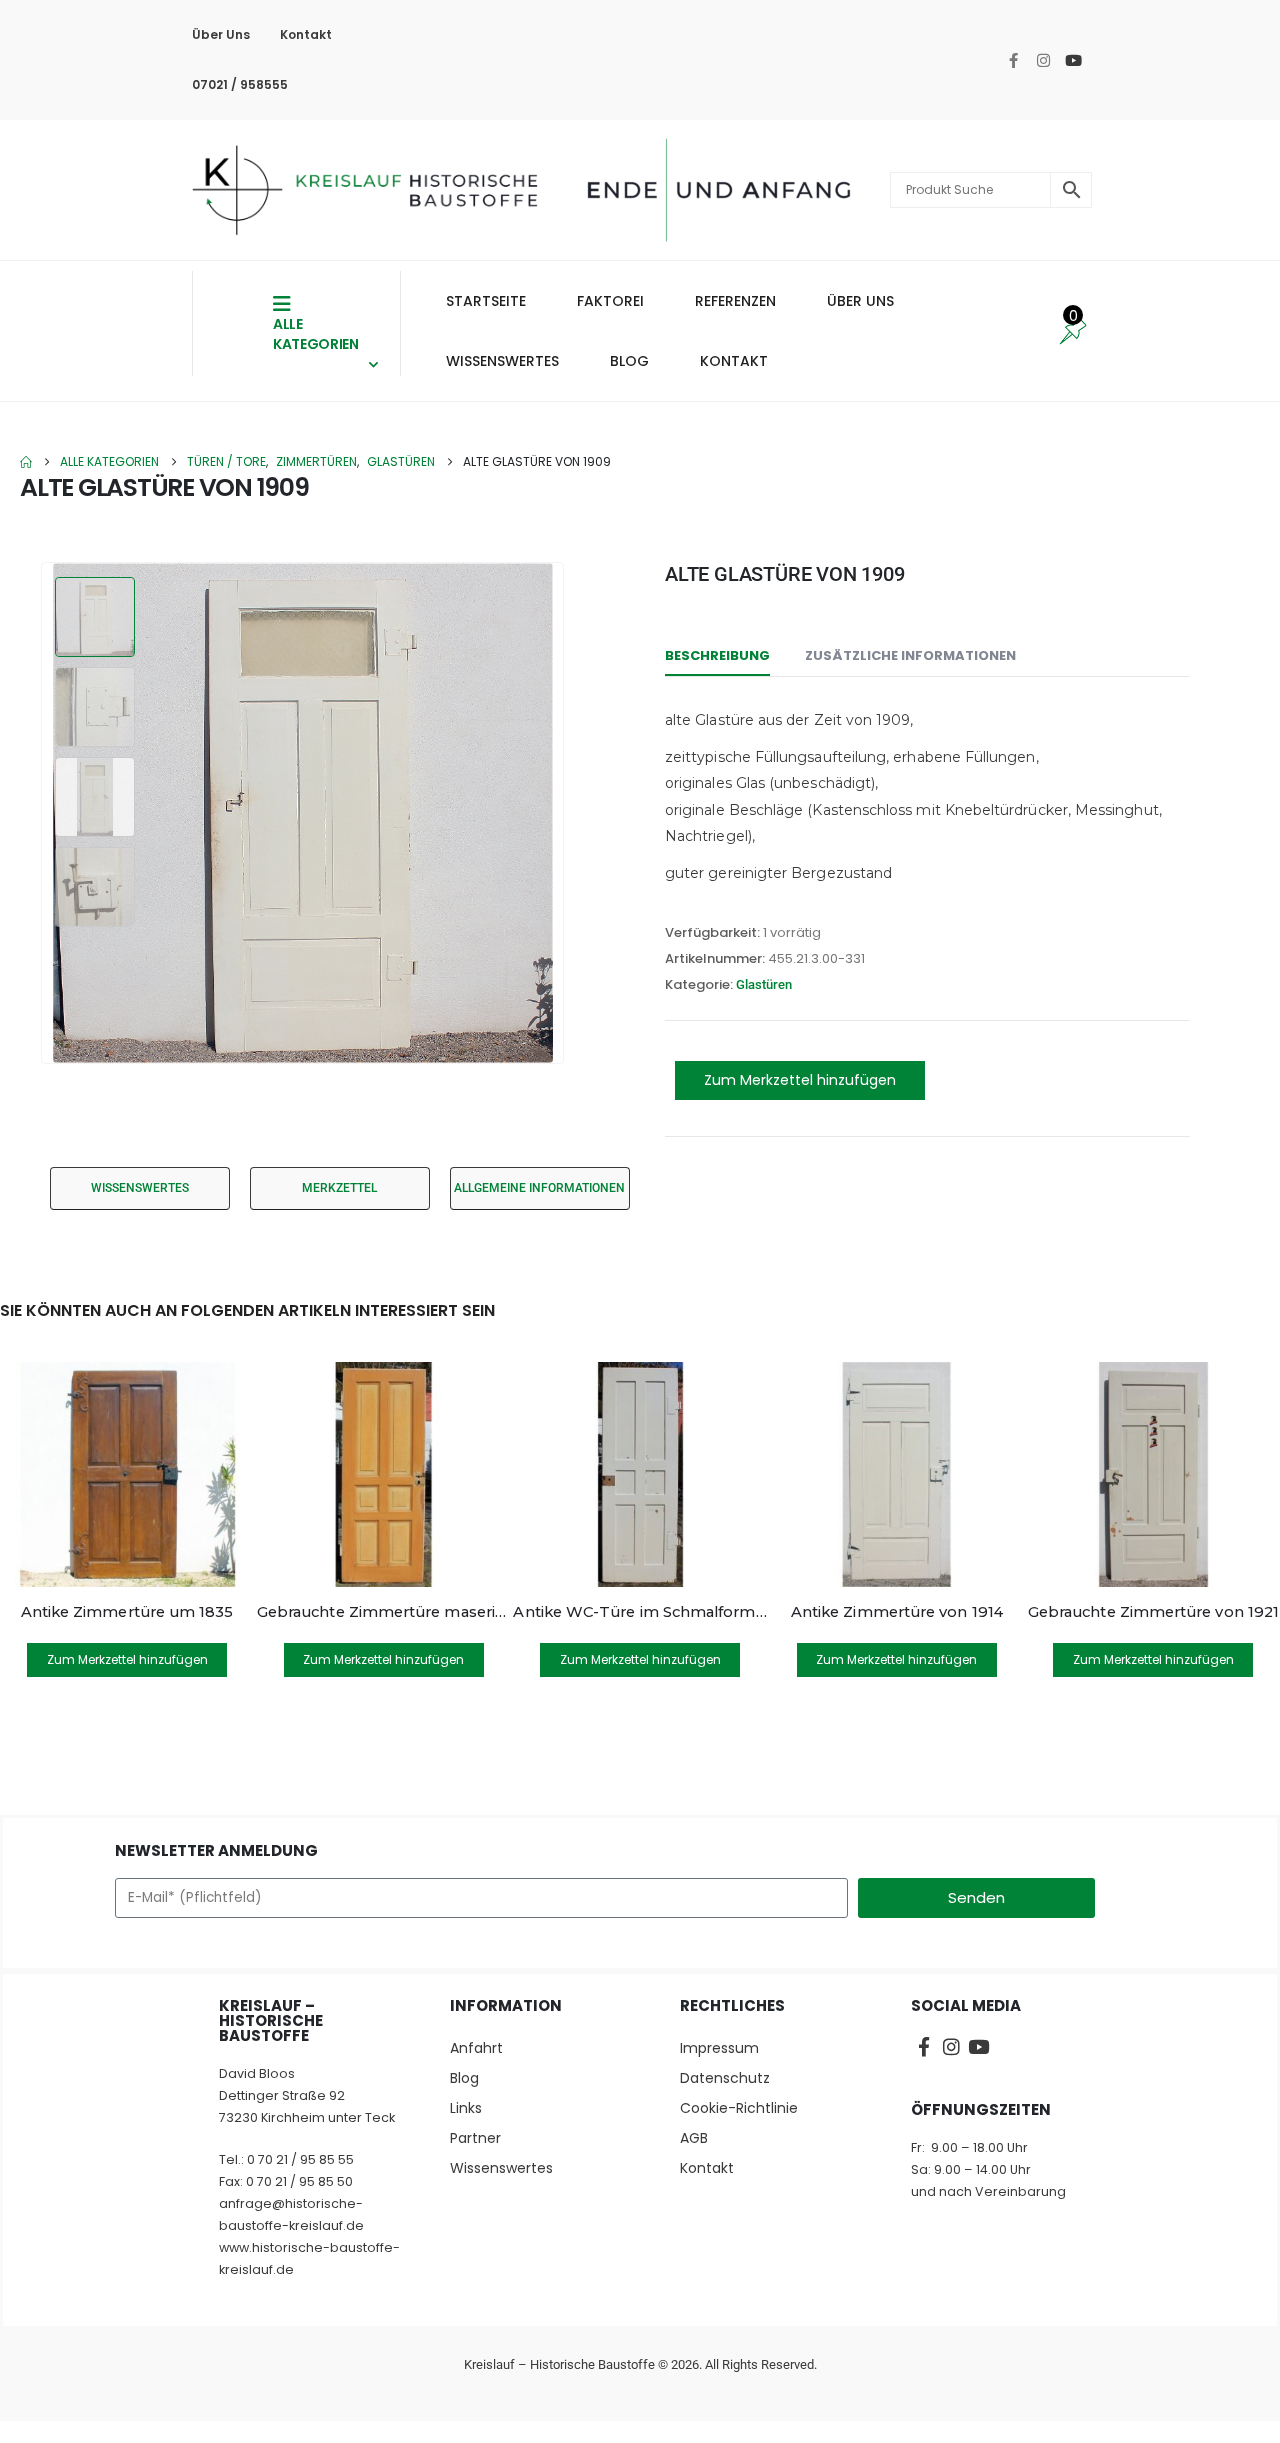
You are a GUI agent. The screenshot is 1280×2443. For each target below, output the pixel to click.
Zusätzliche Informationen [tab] (910, 655)
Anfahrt (476, 2048)
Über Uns (221, 34)
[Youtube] (1073, 60)
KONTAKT (734, 361)
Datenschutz (725, 2078)
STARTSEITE (486, 301)
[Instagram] (1043, 60)
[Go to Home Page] (26, 462)
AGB (694, 2138)
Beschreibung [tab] (717, 655)
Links (466, 2108)
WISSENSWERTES (502, 361)
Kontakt (306, 34)
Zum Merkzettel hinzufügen (800, 1080)
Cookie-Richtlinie (739, 2108)
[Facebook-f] (1013, 60)
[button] (45, 813)
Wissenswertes (501, 2168)
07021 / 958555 (240, 84)
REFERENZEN (735, 301)
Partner (475, 2138)
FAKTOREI (610, 301)
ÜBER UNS (860, 301)
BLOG (629, 361)
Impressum (719, 2048)
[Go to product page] (127, 1474)
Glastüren (764, 984)
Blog (464, 2078)
